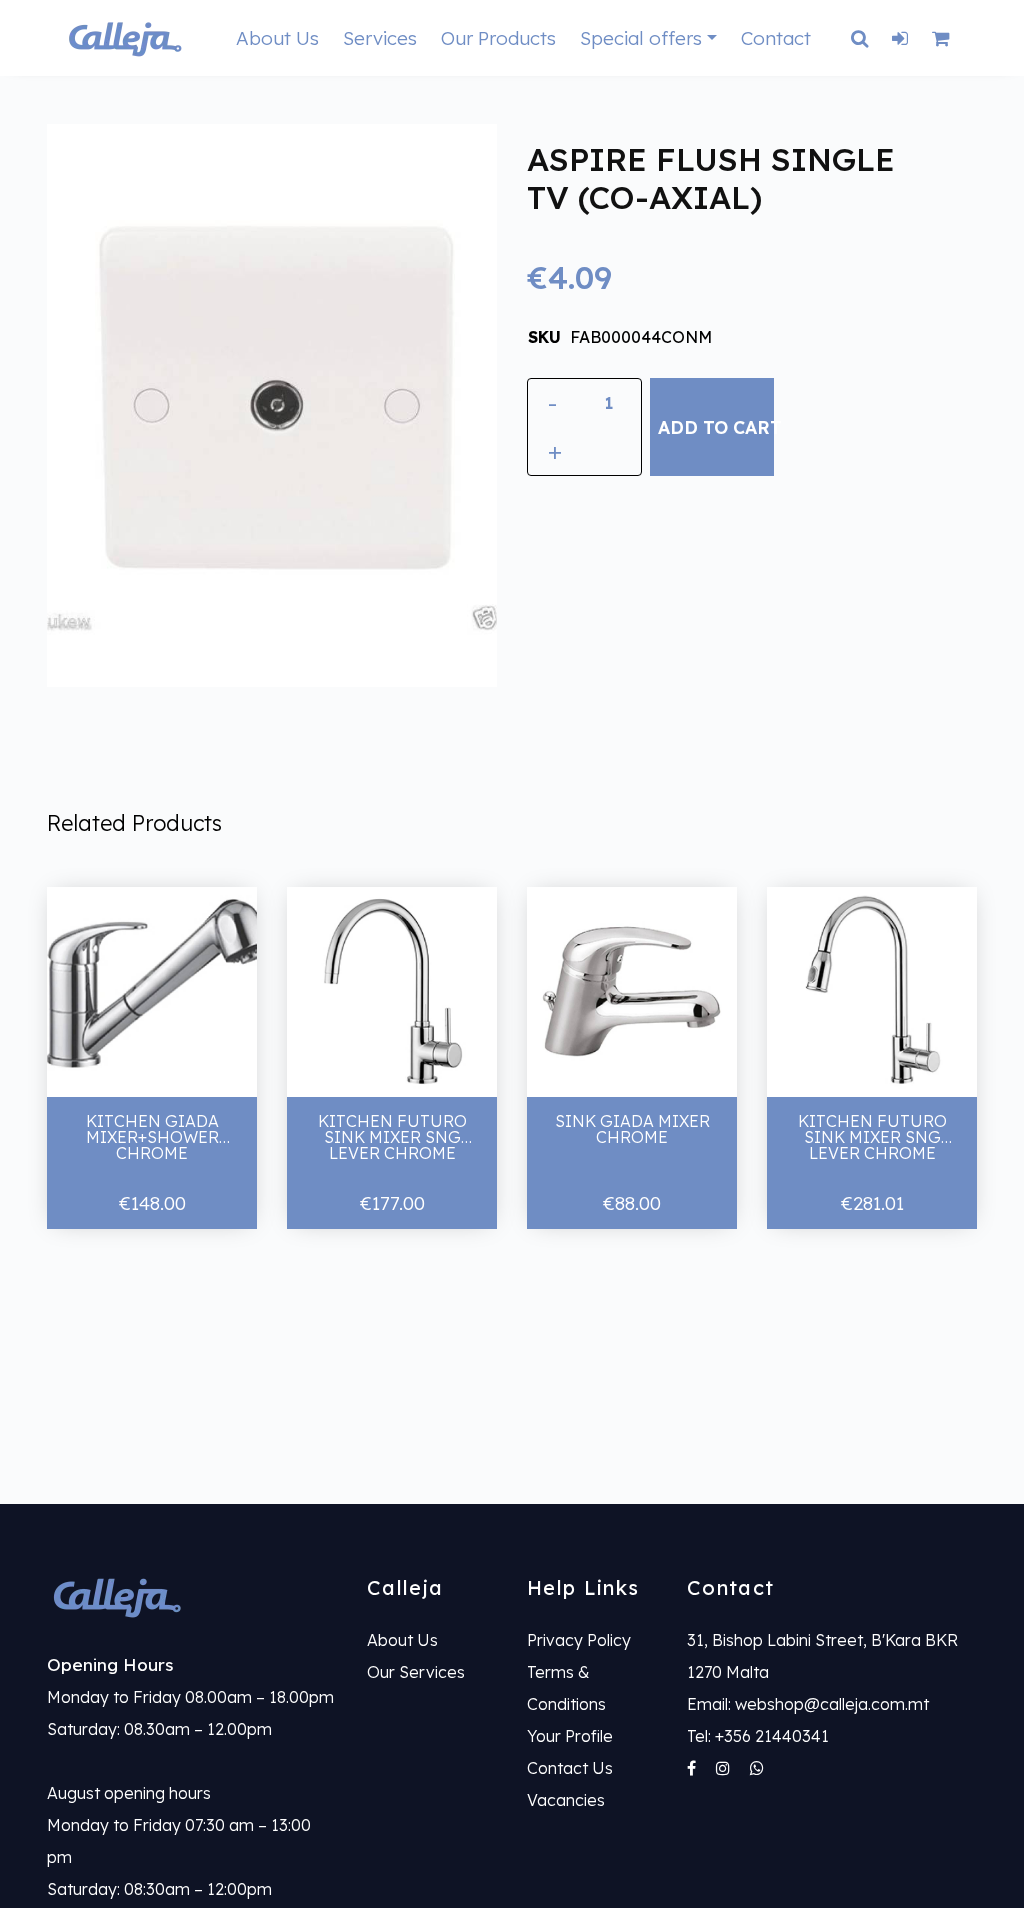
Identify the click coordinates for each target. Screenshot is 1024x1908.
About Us (277, 38)
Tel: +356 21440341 (758, 1736)
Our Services (416, 1672)
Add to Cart (715, 427)
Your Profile (570, 1736)
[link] (192, 1596)
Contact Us (570, 1768)
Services (380, 38)
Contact (776, 38)
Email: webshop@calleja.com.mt (808, 1704)
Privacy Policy (579, 1640)
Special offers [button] (641, 38)
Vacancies (566, 1800)
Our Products (498, 38)
